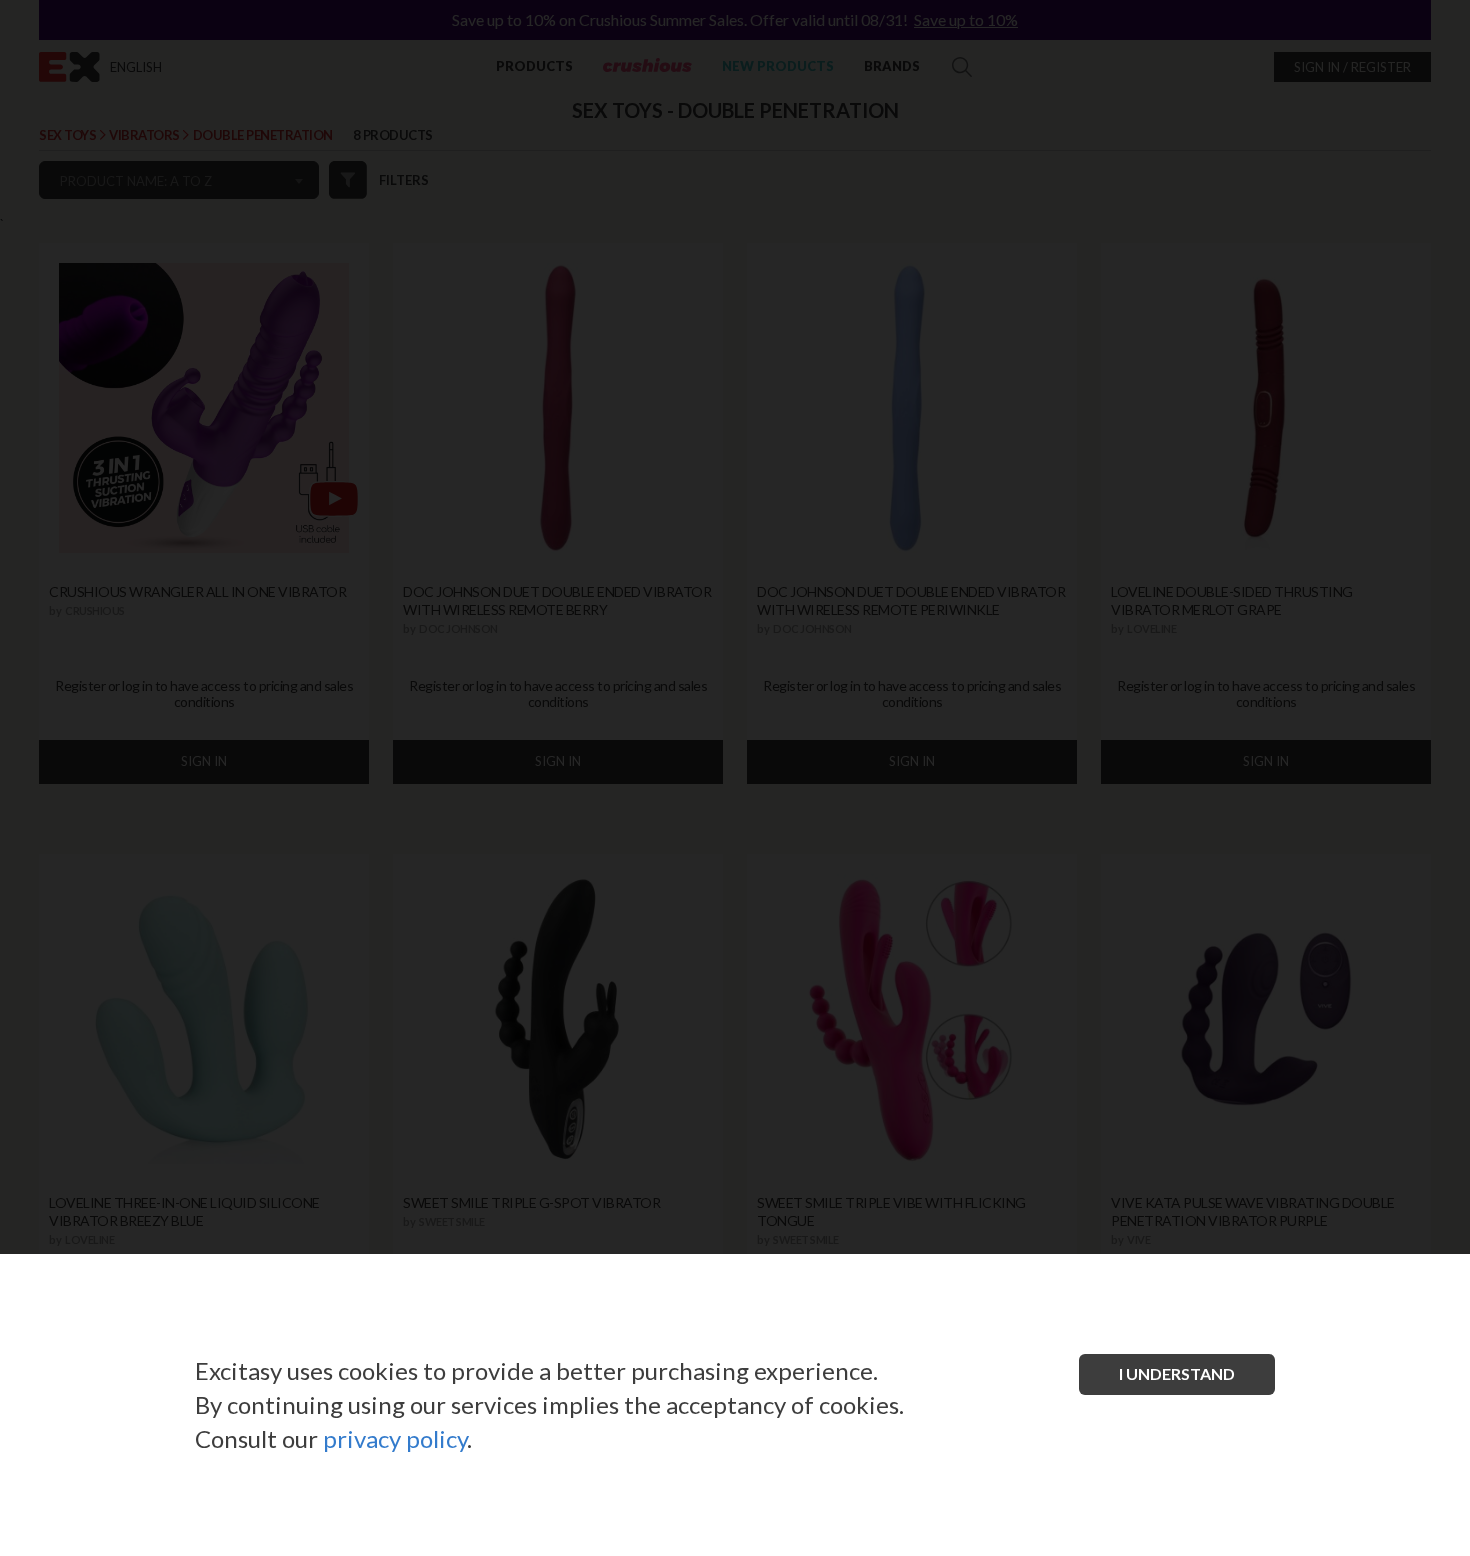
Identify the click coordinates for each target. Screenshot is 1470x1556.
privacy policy (395, 1438)
